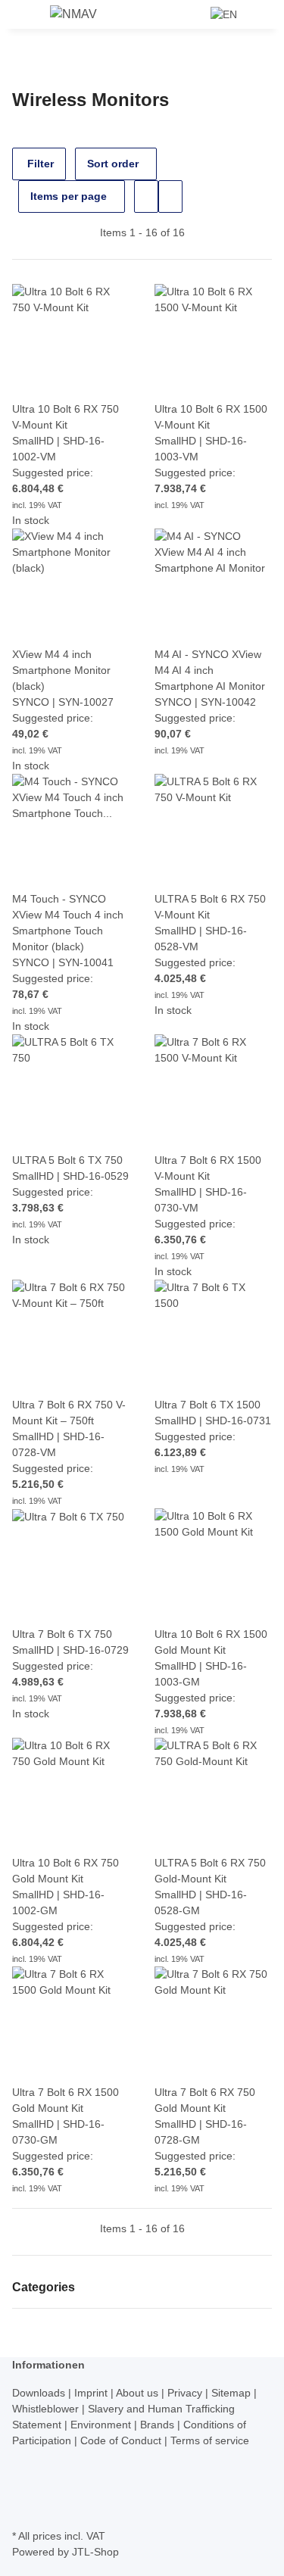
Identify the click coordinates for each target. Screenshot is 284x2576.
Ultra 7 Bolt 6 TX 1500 (208, 1405)
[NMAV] (73, 14)
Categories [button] (45, 2287)
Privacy (186, 2393)
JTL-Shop (95, 2552)
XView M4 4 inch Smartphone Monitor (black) (61, 670)
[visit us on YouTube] (24, 2474)
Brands (159, 2425)
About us (139, 2393)
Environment (102, 2425)
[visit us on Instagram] (24, 2490)
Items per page (69, 196)
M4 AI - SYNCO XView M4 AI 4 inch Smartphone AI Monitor (210, 670)
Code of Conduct (122, 2440)
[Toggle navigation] (31, 17)
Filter (39, 164)
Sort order (113, 164)
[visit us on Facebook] (24, 2457)
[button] (194, 14)
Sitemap (233, 2393)
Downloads (40, 2393)
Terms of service (210, 2440)
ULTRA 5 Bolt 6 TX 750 (67, 1160)
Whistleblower (47, 2409)
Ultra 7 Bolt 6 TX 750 (62, 1634)
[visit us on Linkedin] (24, 2508)
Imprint (92, 2393)
